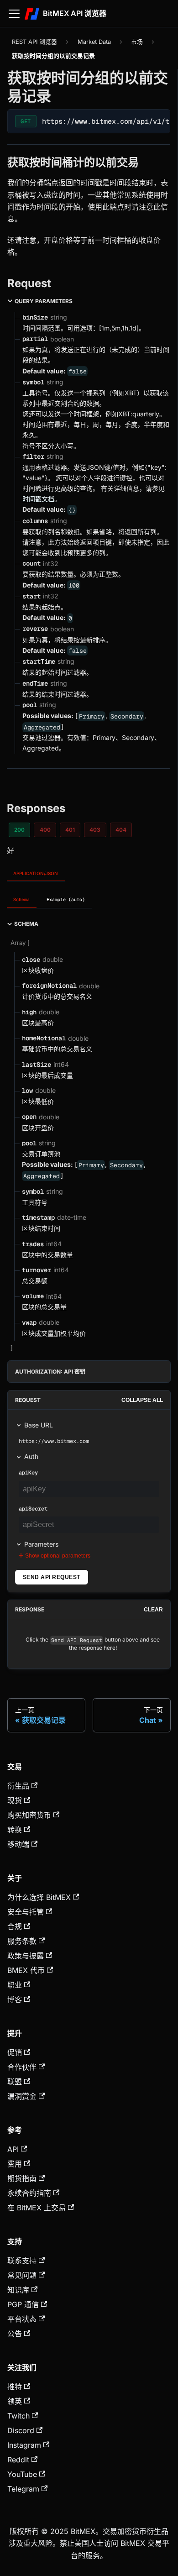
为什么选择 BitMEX (39, 1897)
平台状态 (22, 2319)
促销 (15, 2052)
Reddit (18, 2460)
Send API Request (52, 1577)
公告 (15, 2334)
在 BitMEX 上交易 (37, 2208)
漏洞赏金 (22, 2096)
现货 (15, 1800)
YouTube (22, 2474)
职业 (15, 1985)
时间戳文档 (38, 499)
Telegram (23, 2489)
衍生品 (18, 1786)
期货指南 (22, 2178)
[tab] (22, 900)
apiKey (28, 1473)
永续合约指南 (29, 2193)
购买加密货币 (29, 1815)
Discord (21, 2430)
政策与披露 (26, 1956)
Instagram (24, 2445)
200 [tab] (19, 830)
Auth (31, 1456)
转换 (15, 1830)
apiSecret (33, 1509)
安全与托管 (26, 1912)
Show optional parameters (58, 1556)
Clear (153, 1610)
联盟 (15, 2082)
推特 (15, 2387)
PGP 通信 (23, 2304)
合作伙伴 (22, 2067)
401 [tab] (70, 830)
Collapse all (142, 1400)
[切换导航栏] (14, 14)
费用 (15, 2164)
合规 (15, 1926)
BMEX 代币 (26, 1970)
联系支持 (22, 2261)
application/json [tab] (36, 873)
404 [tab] (121, 830)
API (13, 2149)
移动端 (18, 1844)
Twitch (18, 2416)
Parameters (41, 1544)
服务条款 (22, 1941)
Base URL (39, 1425)
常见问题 (22, 2275)
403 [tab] (95, 830)
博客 (15, 1999)
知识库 (18, 2290)
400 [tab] (45, 830)
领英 (15, 2401)
